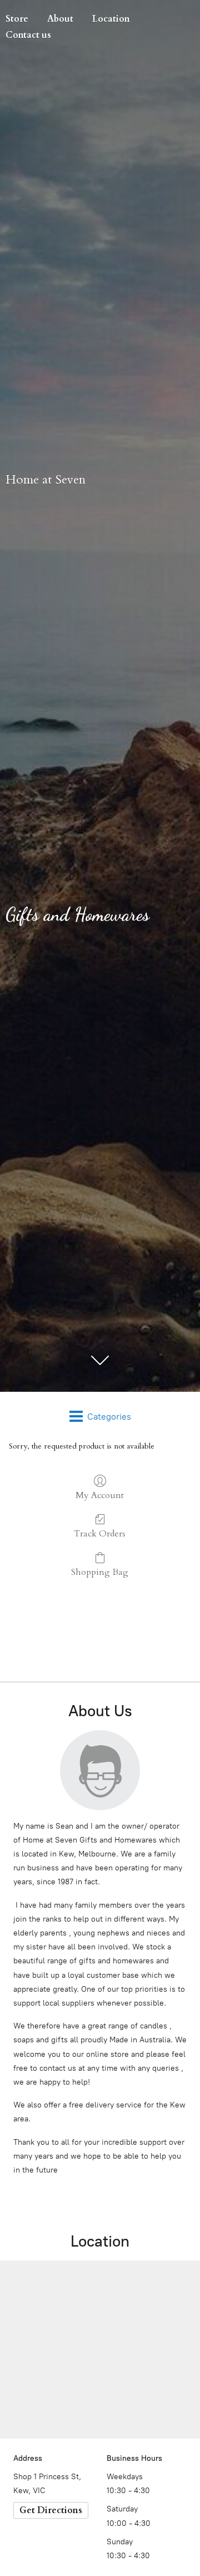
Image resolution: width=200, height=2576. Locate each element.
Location (111, 19)
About (60, 19)
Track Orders (100, 1533)
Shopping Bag (100, 1572)
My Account (100, 1495)
